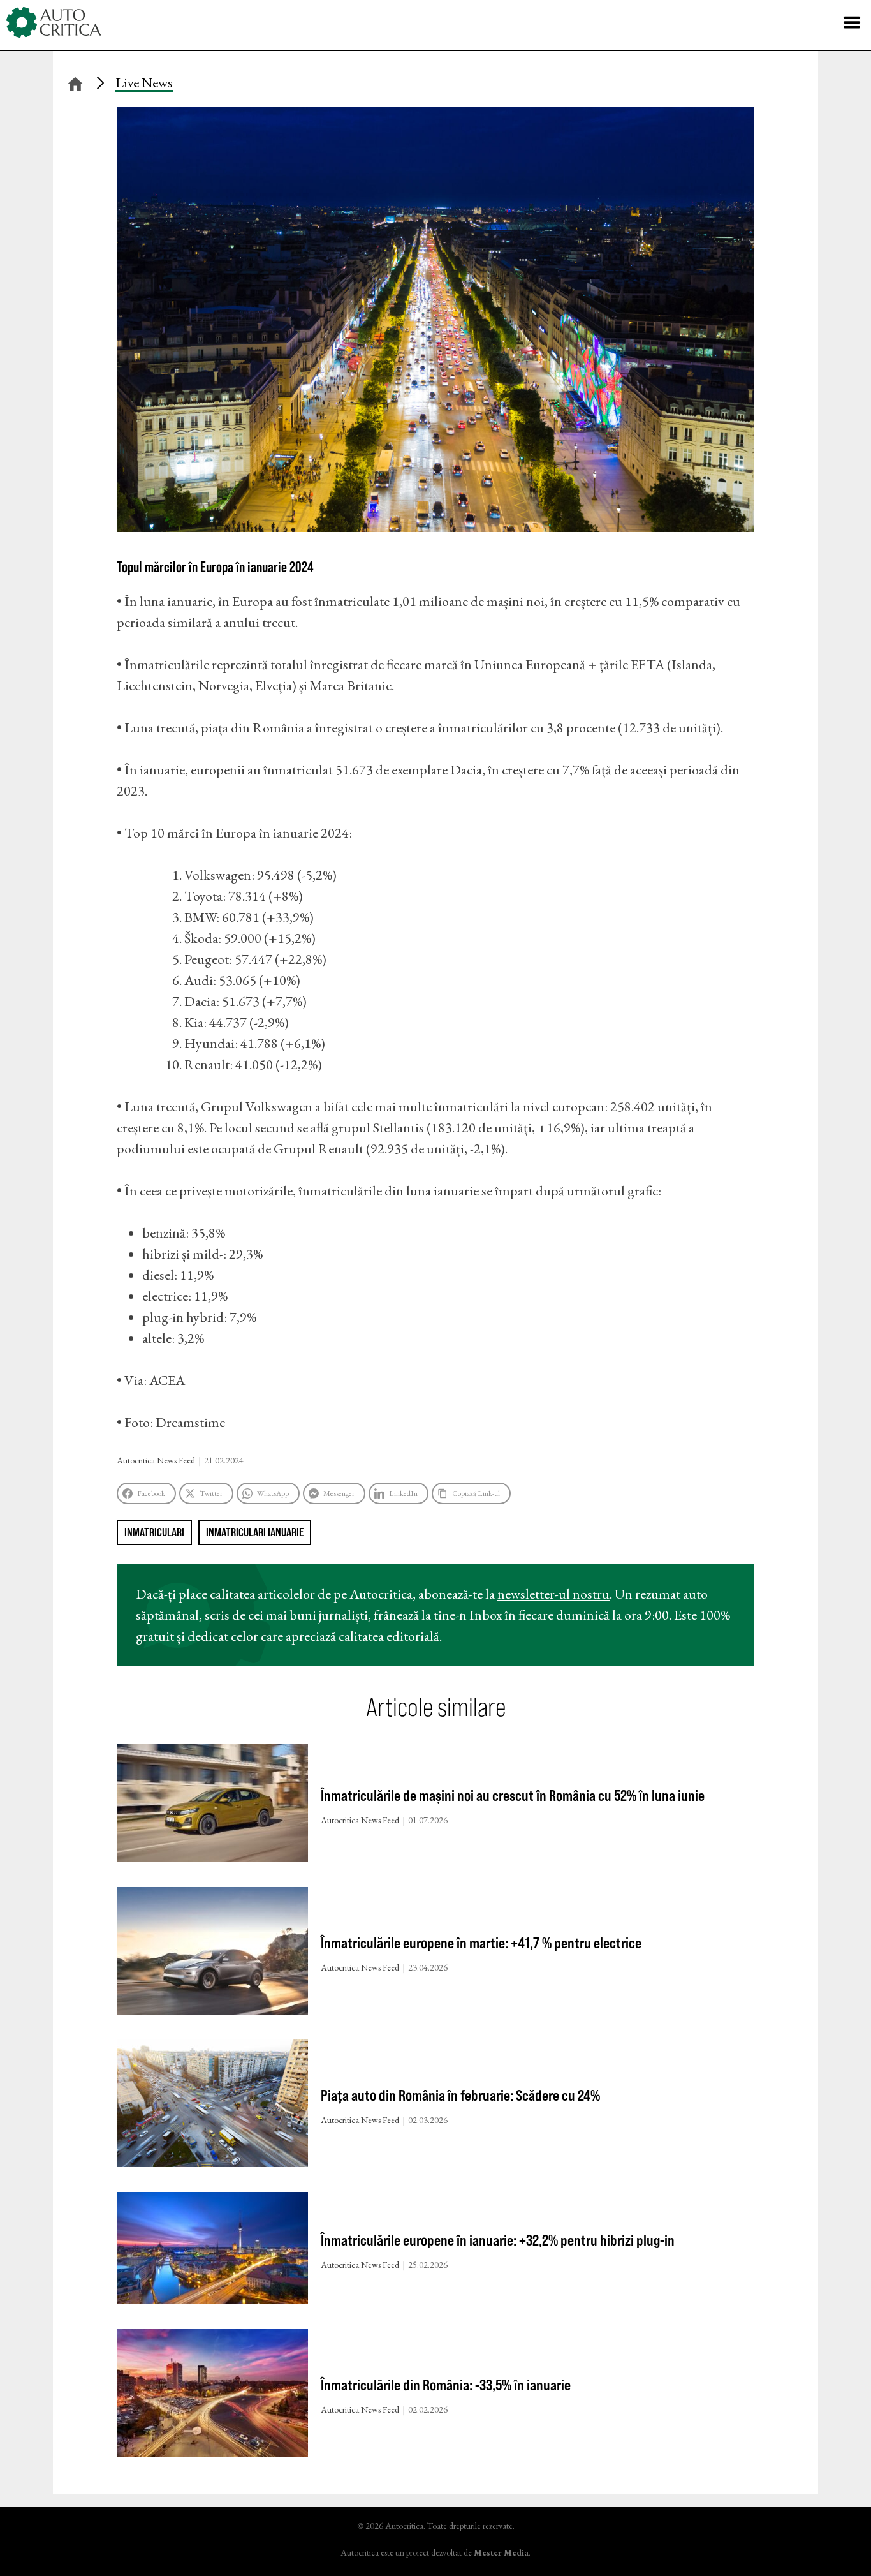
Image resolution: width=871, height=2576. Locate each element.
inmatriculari (154, 1532)
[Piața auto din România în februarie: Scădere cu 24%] (212, 2106)
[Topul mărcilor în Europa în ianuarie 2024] (435, 527)
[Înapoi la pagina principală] (75, 82)
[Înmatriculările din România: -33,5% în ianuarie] (212, 2396)
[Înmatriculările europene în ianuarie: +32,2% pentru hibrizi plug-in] (212, 2251)
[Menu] (852, 22)
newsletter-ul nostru (553, 1594)
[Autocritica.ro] (54, 22)
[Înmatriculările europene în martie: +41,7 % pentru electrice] (212, 1954)
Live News (144, 83)
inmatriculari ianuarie (255, 1532)
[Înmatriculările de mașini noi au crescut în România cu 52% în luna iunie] (212, 1806)
